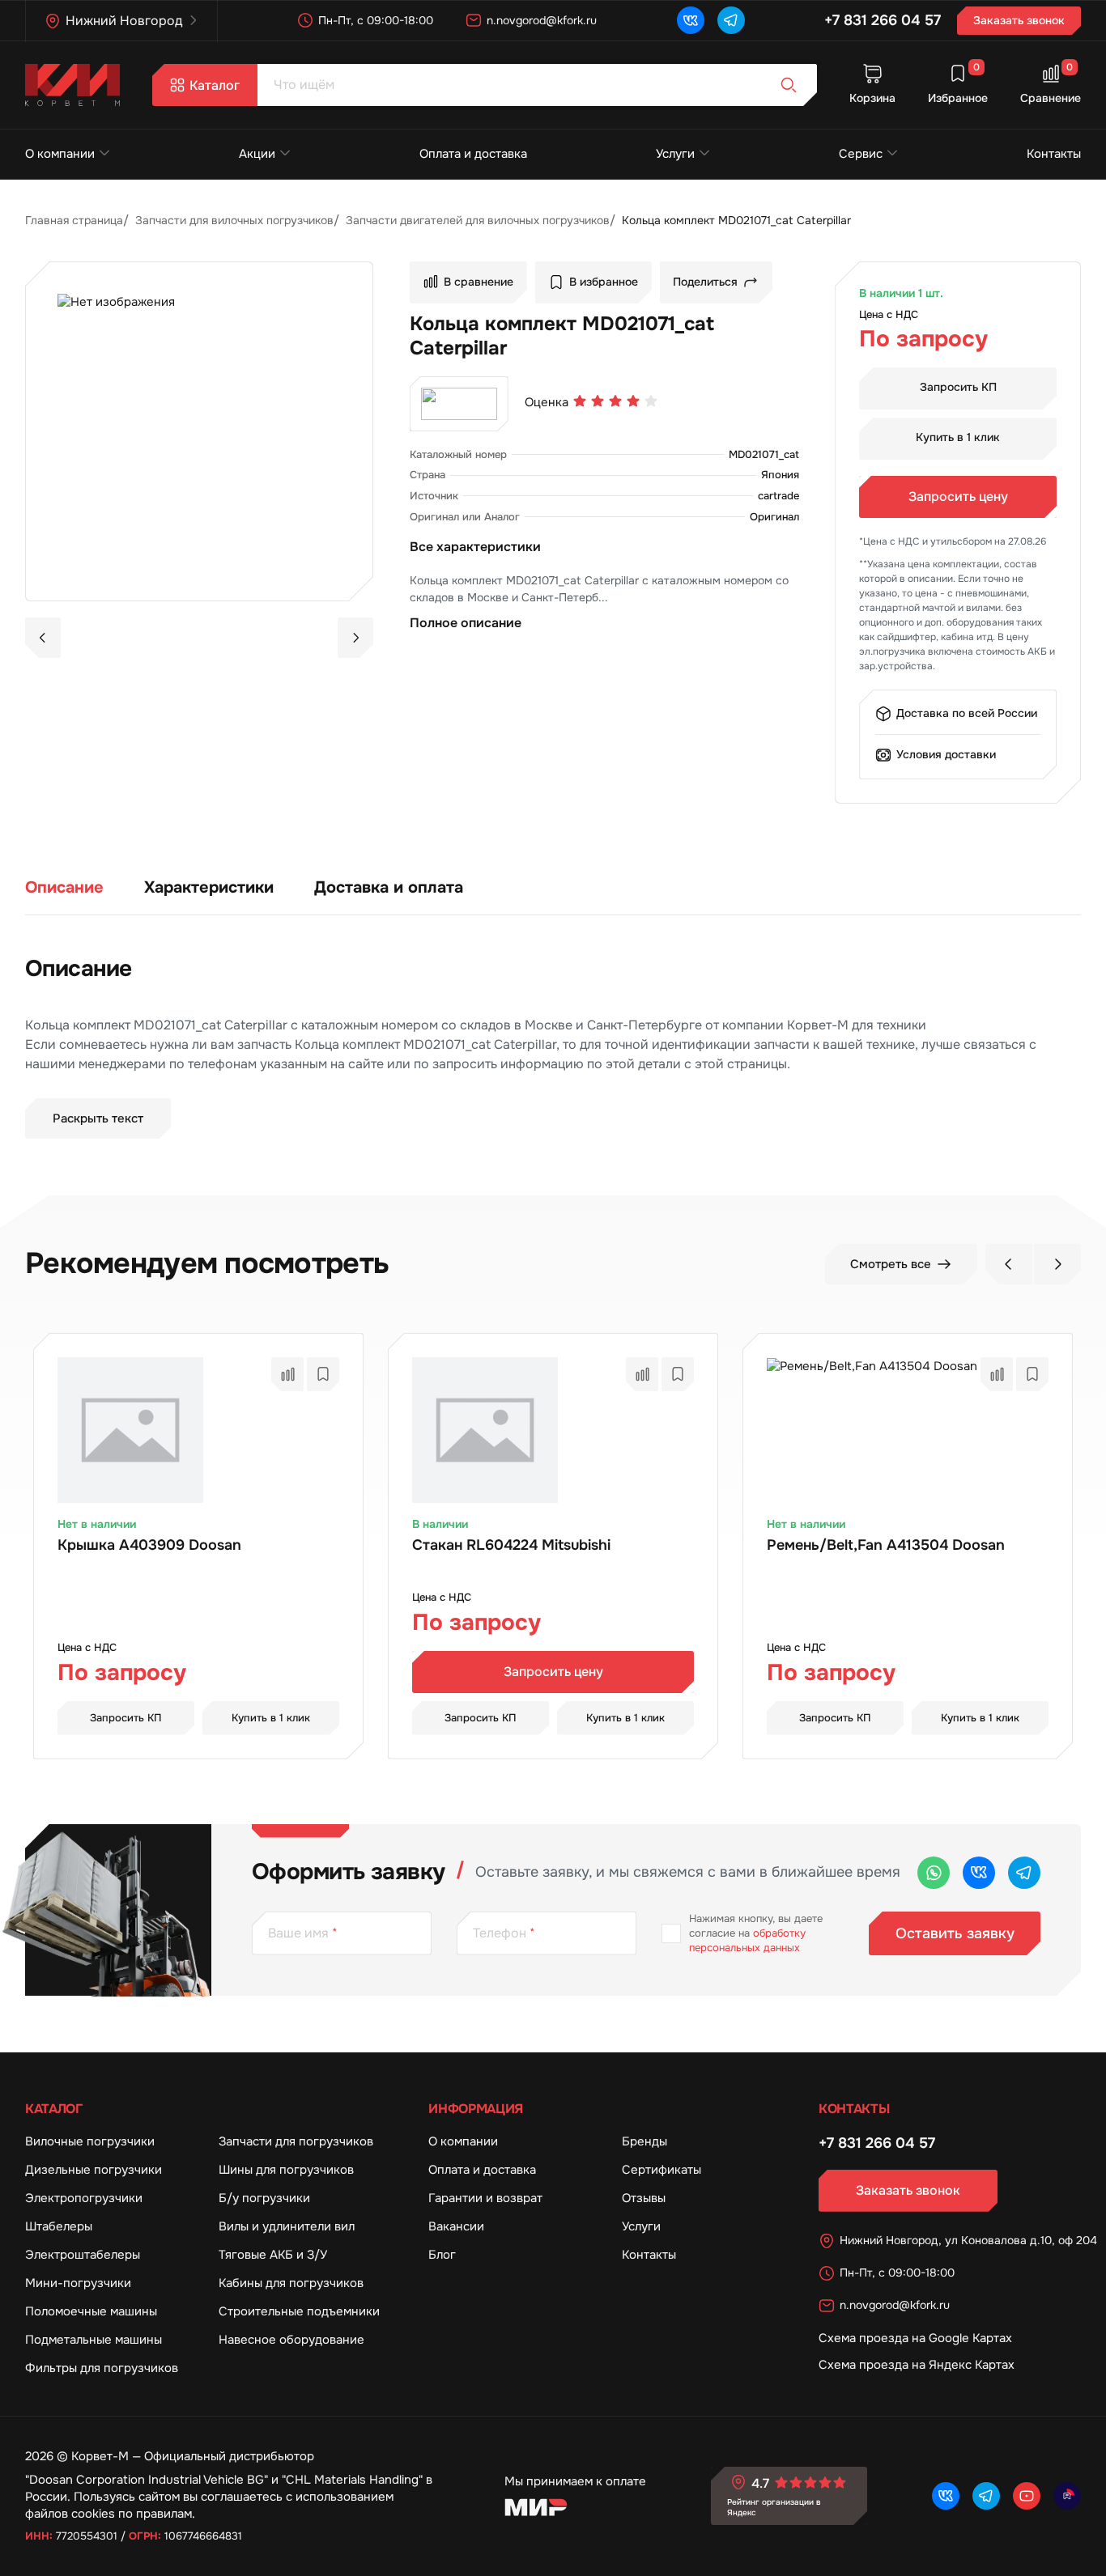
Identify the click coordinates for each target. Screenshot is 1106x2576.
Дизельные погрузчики (94, 2170)
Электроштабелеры (83, 2255)
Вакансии (456, 2226)
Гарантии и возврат (485, 2198)
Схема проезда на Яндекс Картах (917, 2365)
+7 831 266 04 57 (883, 20)
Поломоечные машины (91, 2311)
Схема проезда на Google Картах (915, 2338)
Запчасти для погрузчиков (296, 2141)
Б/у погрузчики (264, 2198)
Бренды (644, 2141)
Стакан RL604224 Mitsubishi (511, 1545)
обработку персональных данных (747, 1940)
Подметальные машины (94, 2340)
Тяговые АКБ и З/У (273, 2255)
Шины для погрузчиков (286, 2170)
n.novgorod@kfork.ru (542, 20)
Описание (64, 887)
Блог (442, 2255)
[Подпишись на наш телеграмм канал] (731, 20)
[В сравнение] (287, 1374)
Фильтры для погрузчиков (102, 2368)
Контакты (1054, 154)
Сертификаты (661, 2170)
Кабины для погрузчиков (291, 2283)
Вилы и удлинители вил (287, 2226)
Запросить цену (958, 497)
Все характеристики (475, 547)
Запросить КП (958, 387)
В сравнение (479, 282)
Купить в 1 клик (958, 437)
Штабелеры (59, 2226)
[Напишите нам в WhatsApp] (934, 1873)
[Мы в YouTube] (1027, 2496)
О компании (60, 154)
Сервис (861, 154)
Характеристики (209, 887)
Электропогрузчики (84, 2198)
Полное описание (466, 623)
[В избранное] (323, 1374)
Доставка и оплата (389, 887)
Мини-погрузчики (78, 2283)
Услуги (675, 154)
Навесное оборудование (291, 2340)
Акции (257, 154)
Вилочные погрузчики (90, 2141)
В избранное (604, 282)
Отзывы (644, 2198)
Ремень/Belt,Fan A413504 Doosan (886, 1545)
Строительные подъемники (299, 2311)
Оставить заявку (955, 1933)
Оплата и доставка (473, 154)
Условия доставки (946, 754)
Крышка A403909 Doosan (149, 1545)
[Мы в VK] (691, 20)
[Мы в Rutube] (1067, 2496)
